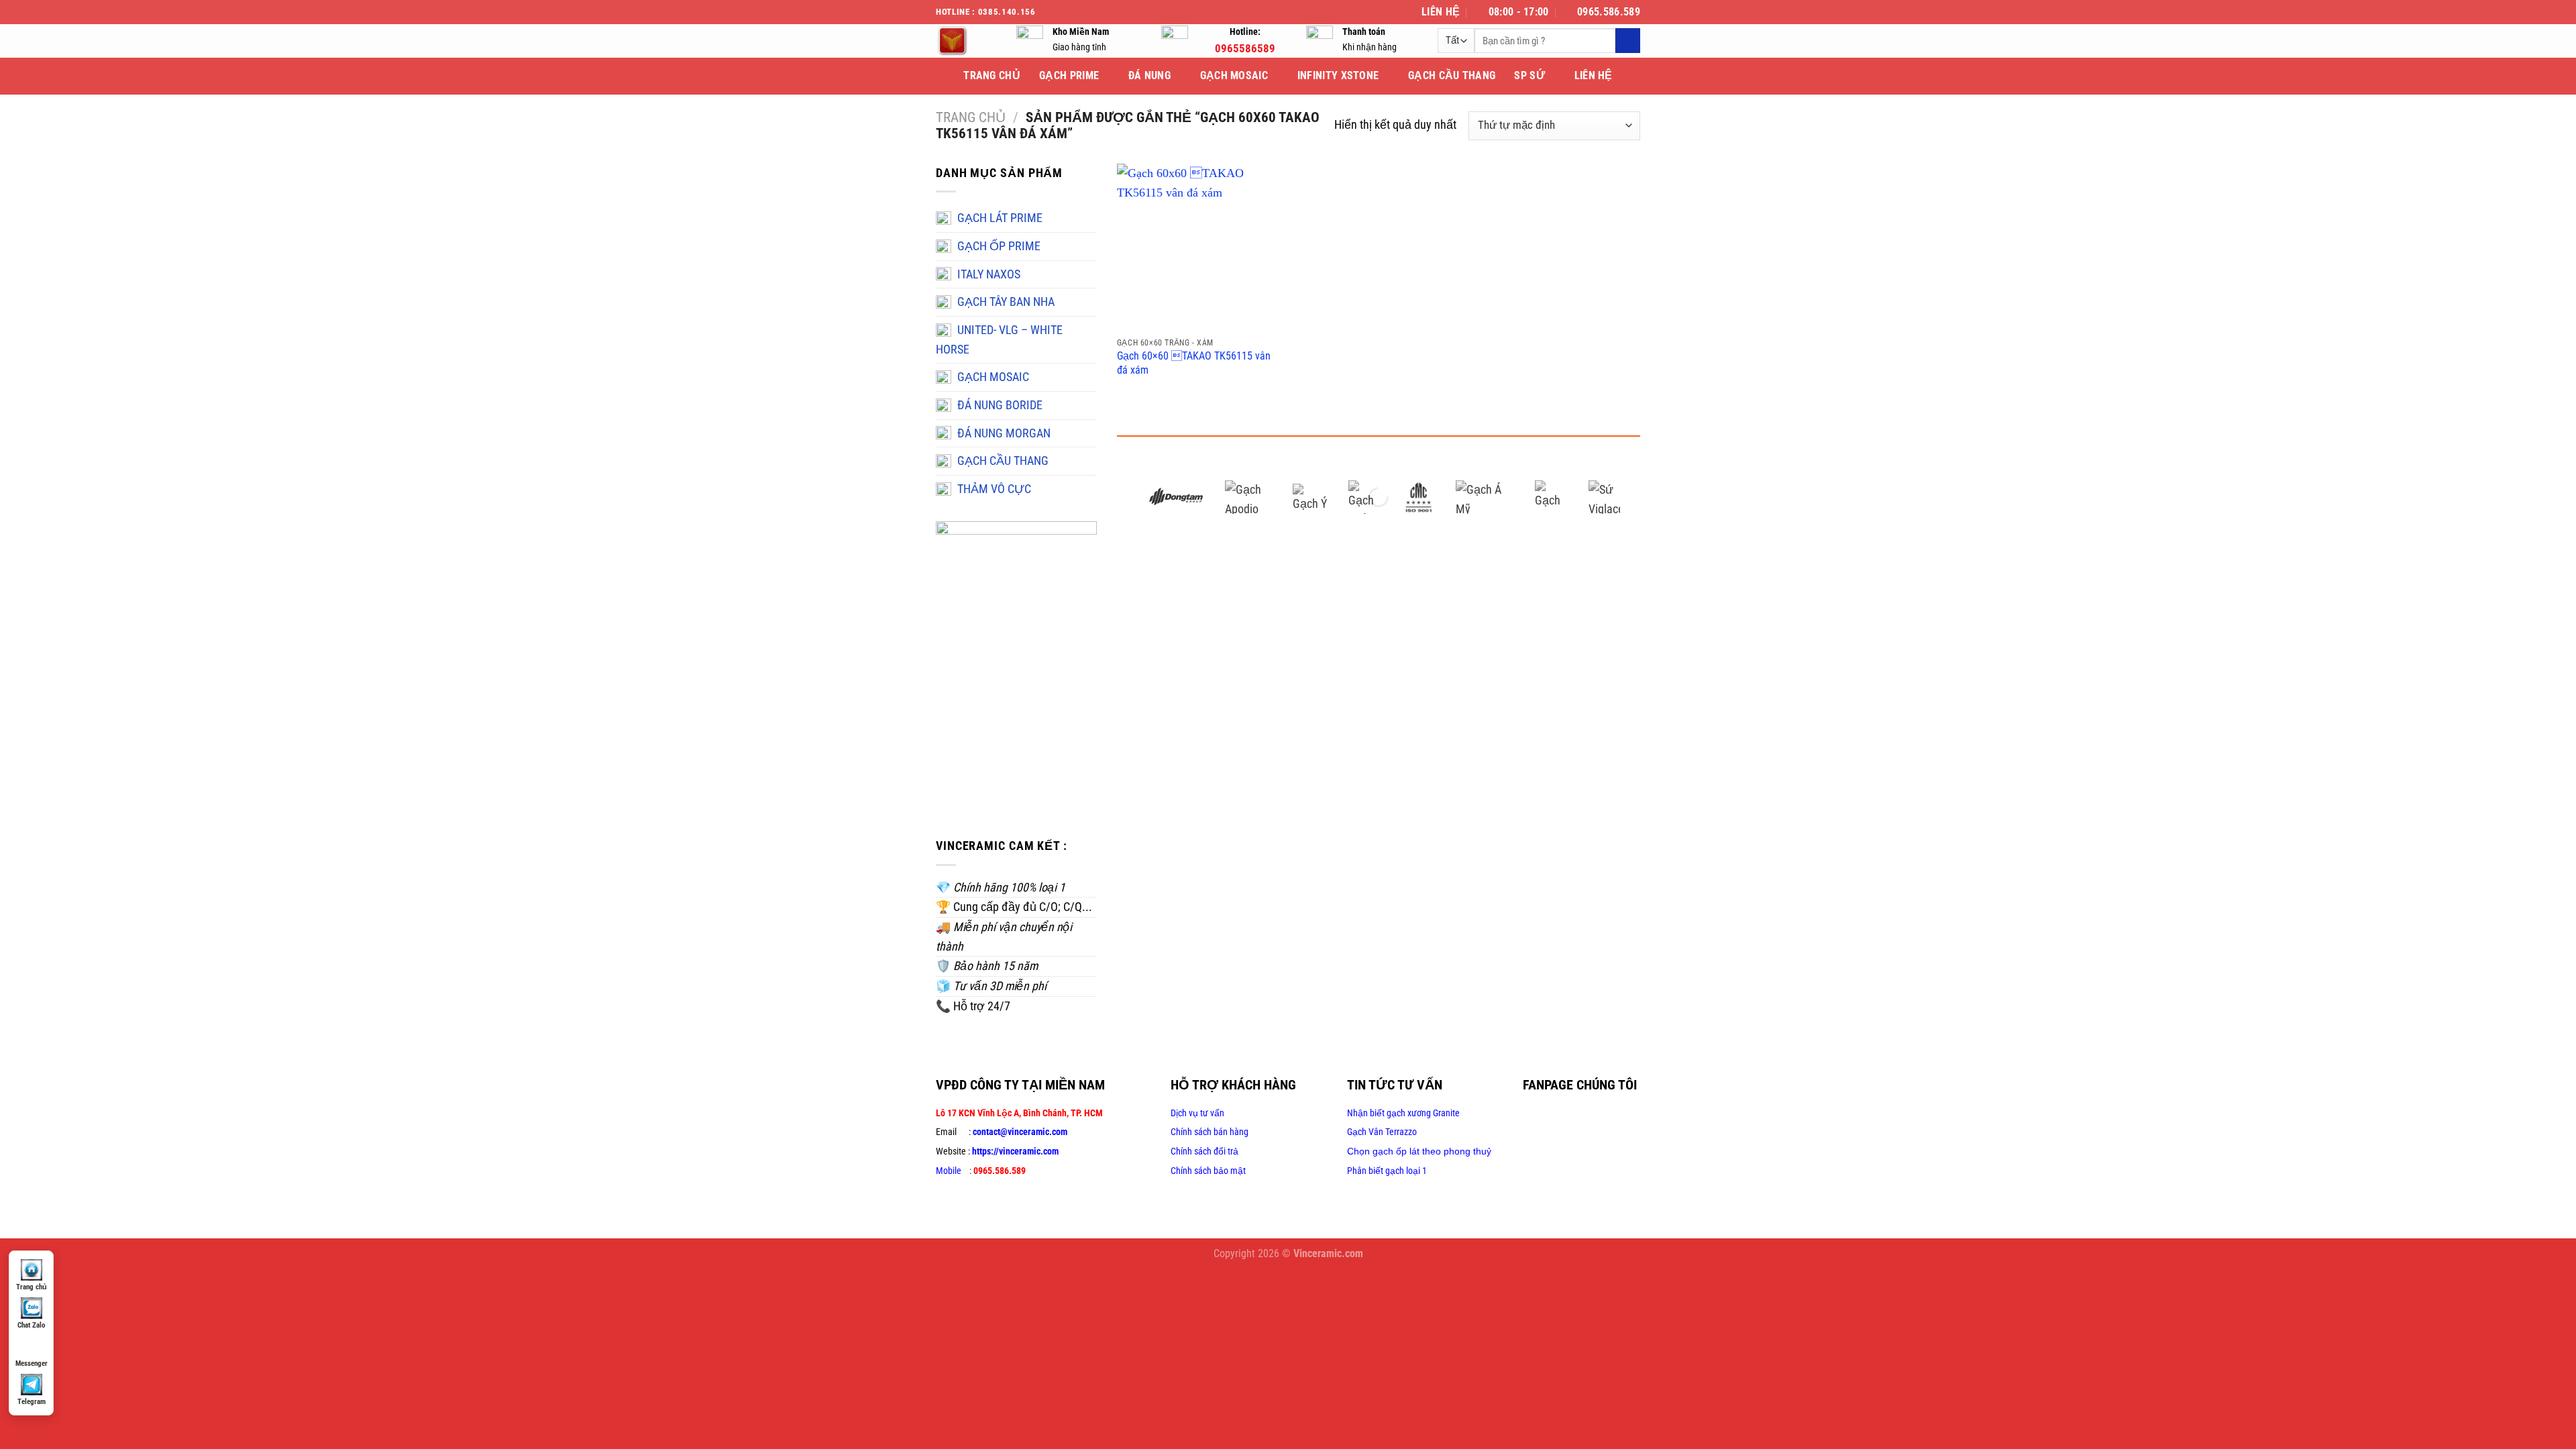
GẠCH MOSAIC (1234, 75)
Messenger (32, 1363)
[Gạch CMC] (1419, 497)
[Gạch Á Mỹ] (1485, 497)
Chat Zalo (31, 1325)
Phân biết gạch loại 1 (1387, 1171)
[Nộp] (1628, 41)
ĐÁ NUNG (1149, 75)
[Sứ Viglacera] (1605, 497)
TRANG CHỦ (992, 75)
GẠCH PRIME (1069, 75)
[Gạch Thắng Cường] (1365, 497)
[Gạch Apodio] (1249, 497)
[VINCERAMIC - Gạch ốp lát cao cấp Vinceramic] (966, 41)
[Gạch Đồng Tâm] (1176, 497)
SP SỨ (1529, 75)
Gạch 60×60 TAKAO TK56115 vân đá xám (1194, 363)
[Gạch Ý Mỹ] (1310, 497)
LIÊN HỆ (1594, 75)
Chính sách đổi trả (1204, 1151)
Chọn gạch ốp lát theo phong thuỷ (1419, 1151)
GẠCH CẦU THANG (1452, 75)
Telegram (32, 1402)
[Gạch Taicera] (1552, 497)
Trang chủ (971, 117)
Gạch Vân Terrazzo (1382, 1132)
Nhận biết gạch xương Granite (1403, 1113)
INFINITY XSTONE (1338, 75)
